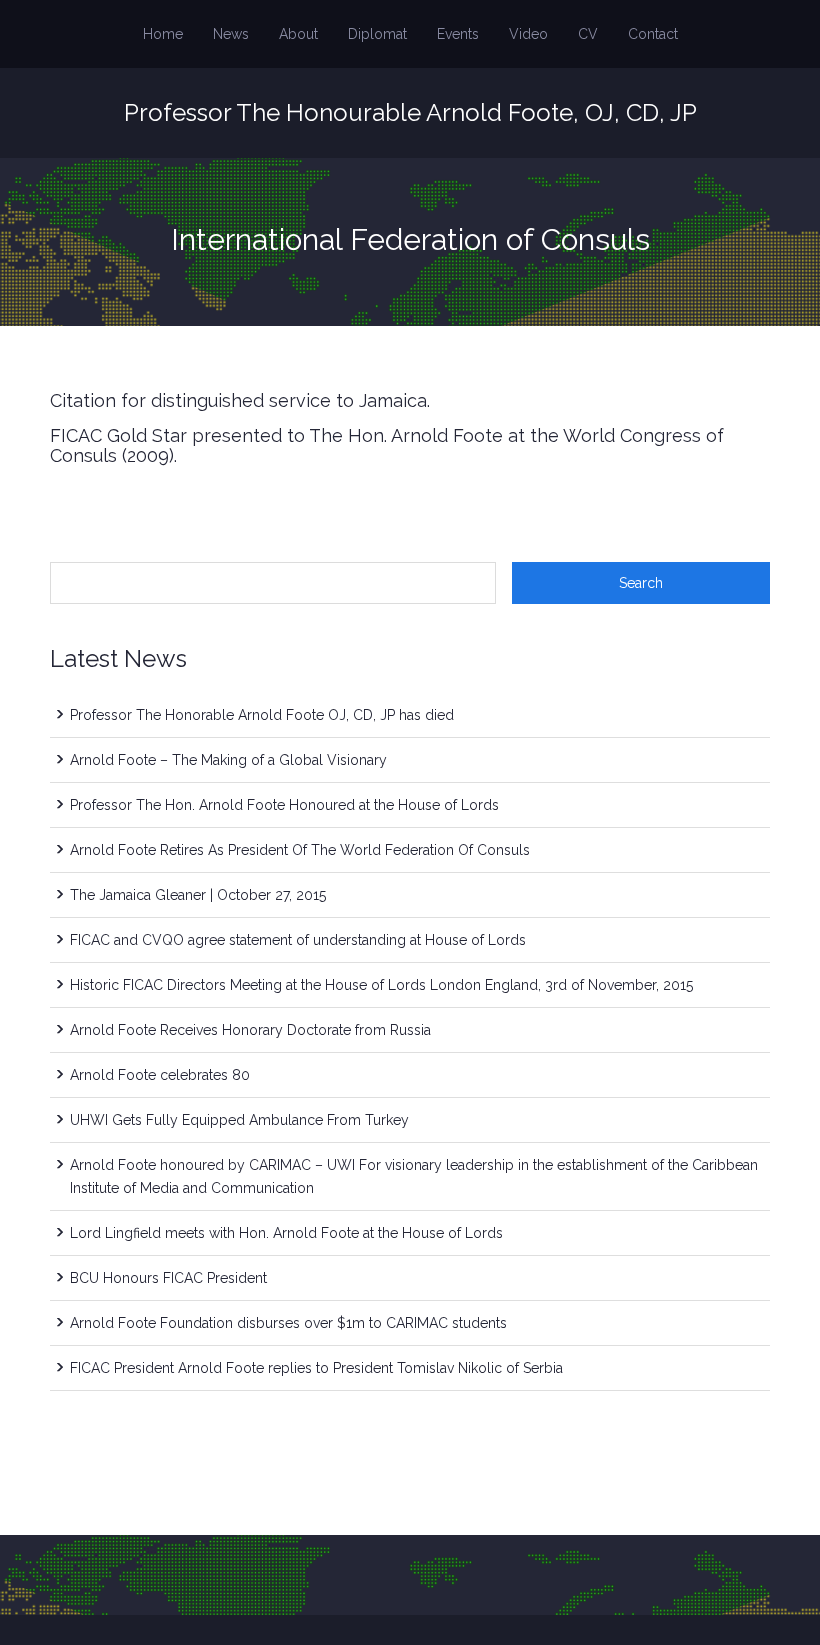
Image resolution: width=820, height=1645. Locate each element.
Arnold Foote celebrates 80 (160, 1075)
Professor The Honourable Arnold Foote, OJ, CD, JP (410, 112)
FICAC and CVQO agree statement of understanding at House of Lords (298, 940)
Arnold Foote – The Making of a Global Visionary (228, 760)
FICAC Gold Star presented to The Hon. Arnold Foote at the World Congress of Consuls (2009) (387, 445)
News (231, 34)
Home (163, 34)
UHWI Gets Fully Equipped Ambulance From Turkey (239, 1120)
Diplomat (377, 34)
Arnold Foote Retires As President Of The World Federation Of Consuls (300, 850)
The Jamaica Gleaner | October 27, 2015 (198, 895)
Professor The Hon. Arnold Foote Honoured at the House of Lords (284, 805)
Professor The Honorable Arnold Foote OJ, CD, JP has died (262, 715)
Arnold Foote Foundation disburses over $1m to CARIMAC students (288, 1323)
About (298, 34)
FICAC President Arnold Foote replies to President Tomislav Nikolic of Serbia (316, 1368)
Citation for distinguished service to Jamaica (238, 400)
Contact (653, 34)
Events (458, 34)
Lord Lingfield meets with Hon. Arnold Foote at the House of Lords (286, 1233)
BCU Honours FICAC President (168, 1278)
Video (528, 34)
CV (588, 34)
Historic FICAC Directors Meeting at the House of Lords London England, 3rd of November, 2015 (381, 985)
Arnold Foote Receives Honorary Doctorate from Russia (250, 1030)
